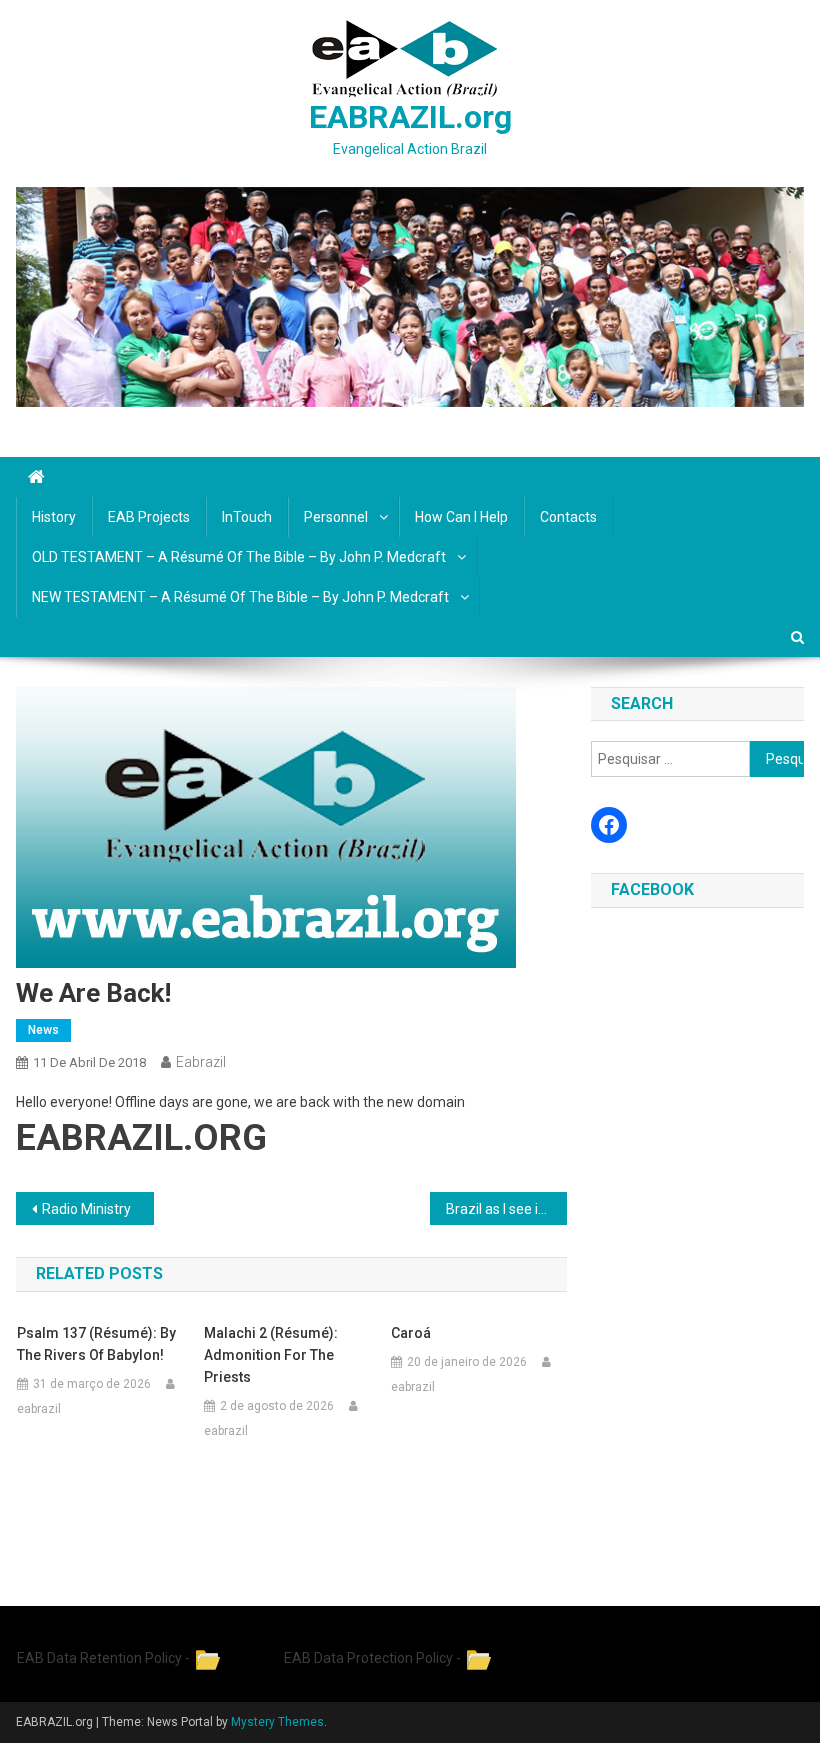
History (54, 517)
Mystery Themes (277, 1722)
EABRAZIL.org (410, 117)
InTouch (247, 517)
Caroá (411, 1333)
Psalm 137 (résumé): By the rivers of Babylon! (96, 1344)
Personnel (336, 517)
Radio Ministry (86, 1209)
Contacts (568, 517)
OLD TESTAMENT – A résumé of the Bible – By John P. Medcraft (239, 557)
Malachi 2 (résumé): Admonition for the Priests (271, 1355)
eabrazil (201, 1062)
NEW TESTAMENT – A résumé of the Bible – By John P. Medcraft (240, 597)
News (43, 1030)
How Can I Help (461, 517)
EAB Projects (149, 517)
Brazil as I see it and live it (507, 1209)
